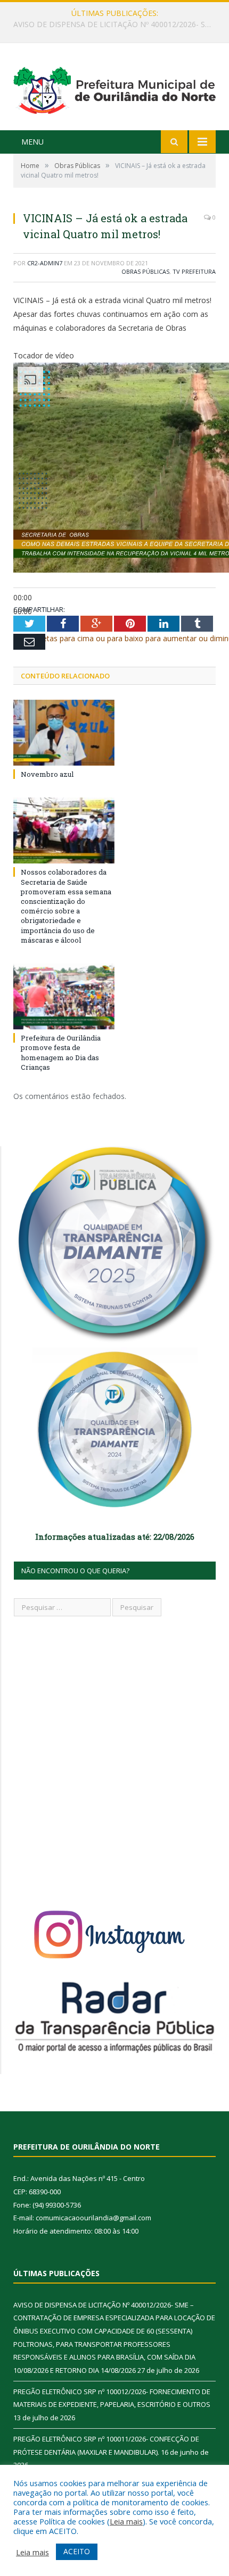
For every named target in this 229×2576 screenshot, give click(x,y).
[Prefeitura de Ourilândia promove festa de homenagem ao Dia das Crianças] (64, 996)
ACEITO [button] (77, 2551)
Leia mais (126, 2521)
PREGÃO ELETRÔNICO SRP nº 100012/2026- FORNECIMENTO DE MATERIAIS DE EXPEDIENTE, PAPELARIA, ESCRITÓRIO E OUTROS (117, 24)
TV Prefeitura (194, 271)
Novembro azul (47, 774)
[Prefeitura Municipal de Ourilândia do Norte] (114, 88)
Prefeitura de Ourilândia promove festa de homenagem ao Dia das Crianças (61, 1052)
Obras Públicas (145, 271)
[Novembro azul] (64, 733)
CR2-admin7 (45, 263)
